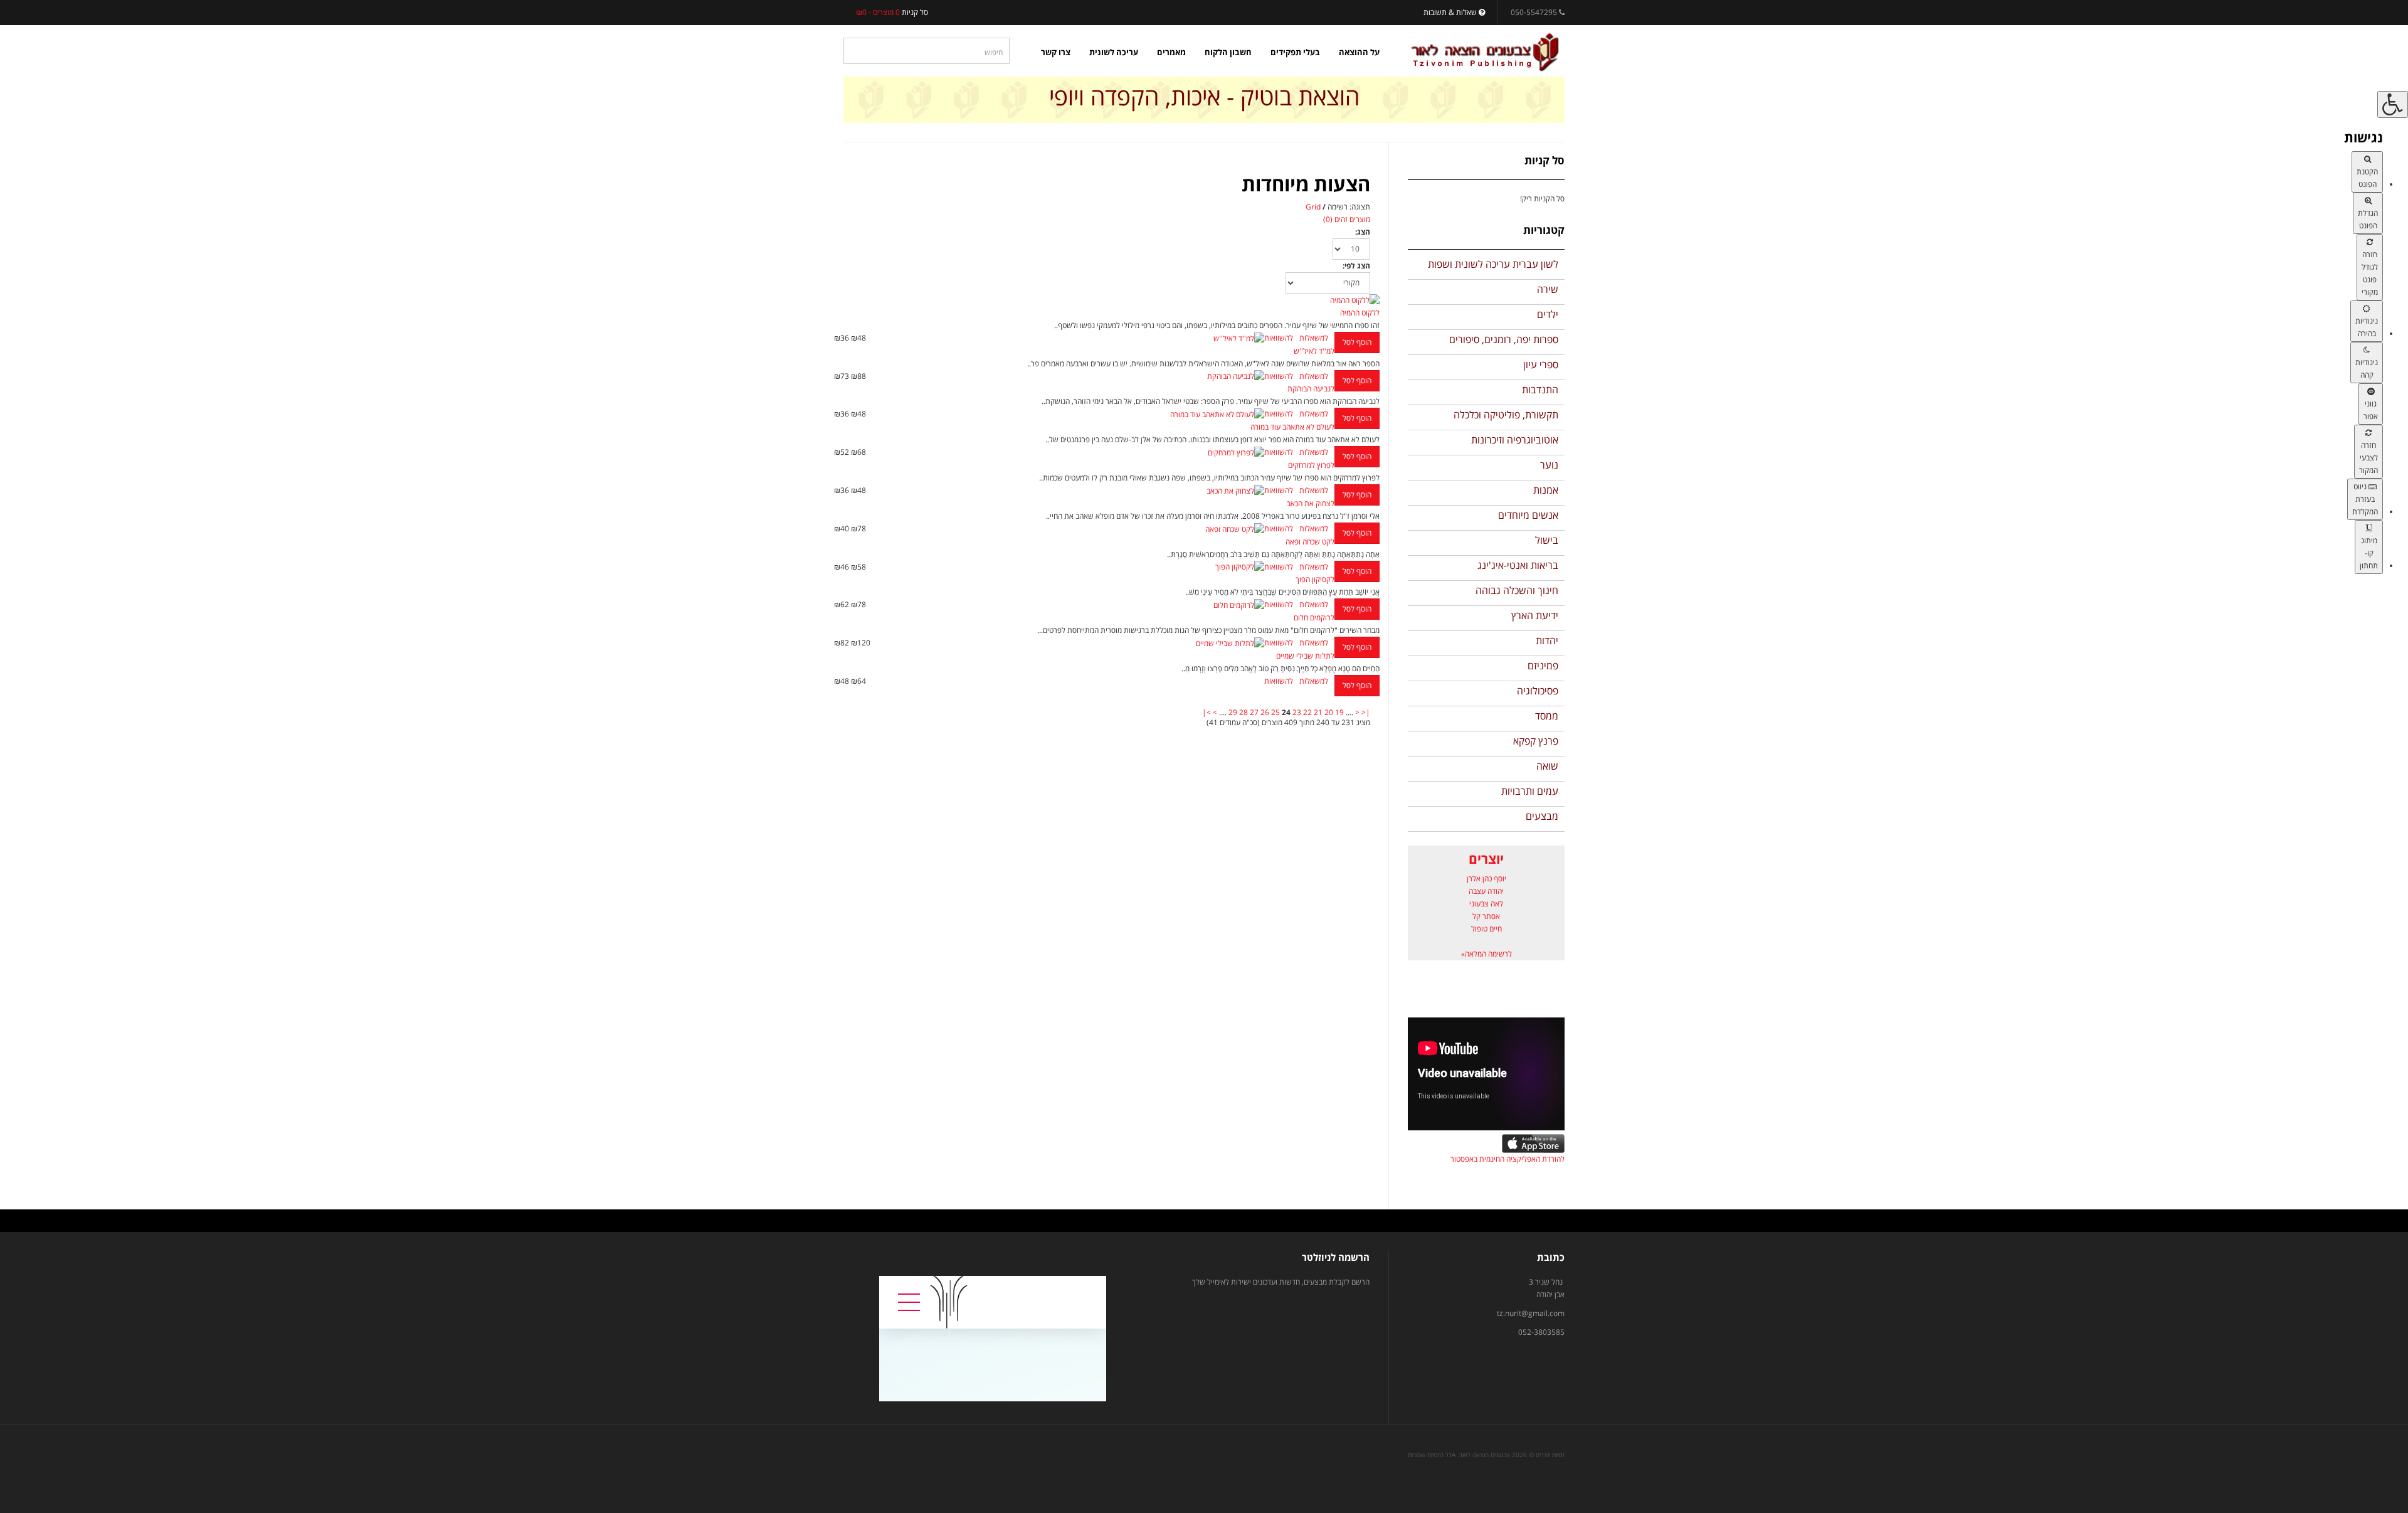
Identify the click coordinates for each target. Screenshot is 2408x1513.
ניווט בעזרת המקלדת (2365, 499)
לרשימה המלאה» (1487, 954)
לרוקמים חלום (1314, 618)
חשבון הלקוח (1228, 52)
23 (1297, 712)
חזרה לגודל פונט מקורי (2370, 273)
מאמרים (1171, 52)
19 (1339, 712)
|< (1366, 712)
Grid (1313, 207)
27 (1254, 712)
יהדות (1547, 640)
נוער (1549, 465)
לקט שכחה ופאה (1310, 542)
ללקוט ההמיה (1360, 313)
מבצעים (1542, 816)
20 (1329, 712)
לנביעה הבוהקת (1311, 389)
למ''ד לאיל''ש (1314, 351)
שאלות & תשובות (1451, 12)
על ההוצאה (1359, 52)
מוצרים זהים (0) (1347, 219)
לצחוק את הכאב (1311, 503)
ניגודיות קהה (2367, 369)
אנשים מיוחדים (1528, 515)
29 (1233, 712)
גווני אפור (2371, 410)
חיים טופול (1487, 929)
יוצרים (1486, 859)
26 (1265, 712)
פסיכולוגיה (1538, 691)
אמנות (1546, 490)
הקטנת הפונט (2367, 178)
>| (1207, 712)
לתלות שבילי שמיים (1305, 656)
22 (1307, 712)
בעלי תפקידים (1295, 52)
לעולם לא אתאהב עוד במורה (1292, 427)
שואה (1547, 766)
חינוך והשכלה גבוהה (1517, 590)
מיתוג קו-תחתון (2369, 553)
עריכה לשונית (1114, 52)
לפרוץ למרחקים (1311, 465)
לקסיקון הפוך (1315, 579)
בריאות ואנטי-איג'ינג (1518, 565)
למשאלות (1314, 338)
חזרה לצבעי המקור (2368, 458)
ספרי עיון (1541, 364)
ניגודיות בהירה (2367, 327)
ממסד (1547, 716)
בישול (1547, 540)
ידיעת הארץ (1535, 615)
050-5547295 (1534, 12)
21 (1318, 712)
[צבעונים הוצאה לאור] (1485, 52)
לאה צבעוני (1486, 904)
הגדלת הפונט (2368, 219)
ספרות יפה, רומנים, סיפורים (1504, 339)
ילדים (1548, 314)
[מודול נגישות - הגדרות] (2393, 104)
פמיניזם (1543, 666)
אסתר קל (1486, 916)
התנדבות (1540, 390)
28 (1244, 712)
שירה (1548, 289)
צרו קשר (1056, 52)
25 (1275, 712)
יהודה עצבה (1486, 891)
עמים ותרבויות (1530, 791)
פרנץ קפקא (1536, 741)
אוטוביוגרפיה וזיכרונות (1515, 440)
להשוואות (1279, 338)
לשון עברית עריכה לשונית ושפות (1493, 264)
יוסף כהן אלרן (1487, 879)
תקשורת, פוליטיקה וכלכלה (1506, 415)
